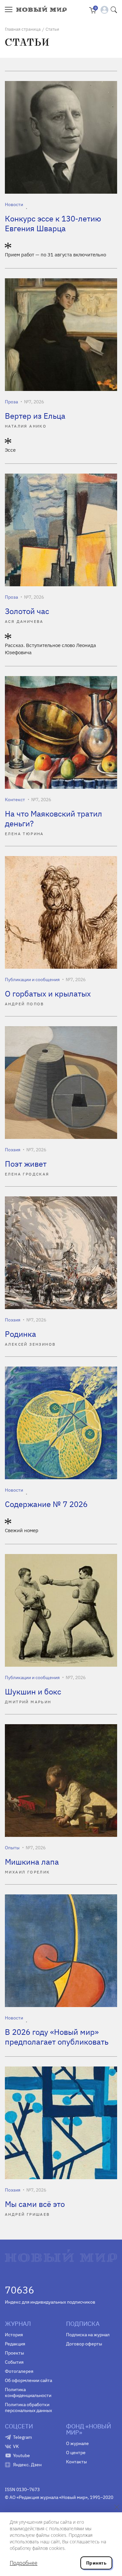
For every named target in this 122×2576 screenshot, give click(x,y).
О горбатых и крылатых (48, 994)
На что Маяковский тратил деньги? (54, 818)
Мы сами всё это (35, 2204)
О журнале (77, 2443)
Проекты (14, 2353)
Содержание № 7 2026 (46, 1504)
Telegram (22, 2437)
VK (16, 2446)
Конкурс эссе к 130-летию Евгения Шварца (53, 223)
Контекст (15, 800)
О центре (76, 2453)
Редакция (15, 2344)
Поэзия (13, 1150)
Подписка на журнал (88, 2335)
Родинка (20, 1334)
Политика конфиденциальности (28, 2392)
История (14, 2335)
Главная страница (23, 29)
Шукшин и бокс (33, 1692)
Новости (14, 204)
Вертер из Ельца (35, 416)
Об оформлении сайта (28, 2380)
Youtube (21, 2455)
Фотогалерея (19, 2371)
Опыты (12, 1848)
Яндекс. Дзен (27, 2465)
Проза (11, 402)
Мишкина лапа (32, 1862)
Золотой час (27, 611)
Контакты (76, 2462)
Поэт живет (26, 1164)
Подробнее (24, 2563)
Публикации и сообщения (32, 980)
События (14, 2362)
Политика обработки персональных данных (28, 2407)
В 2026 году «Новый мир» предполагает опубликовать (57, 2037)
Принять (96, 2563)
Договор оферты (84, 2344)
